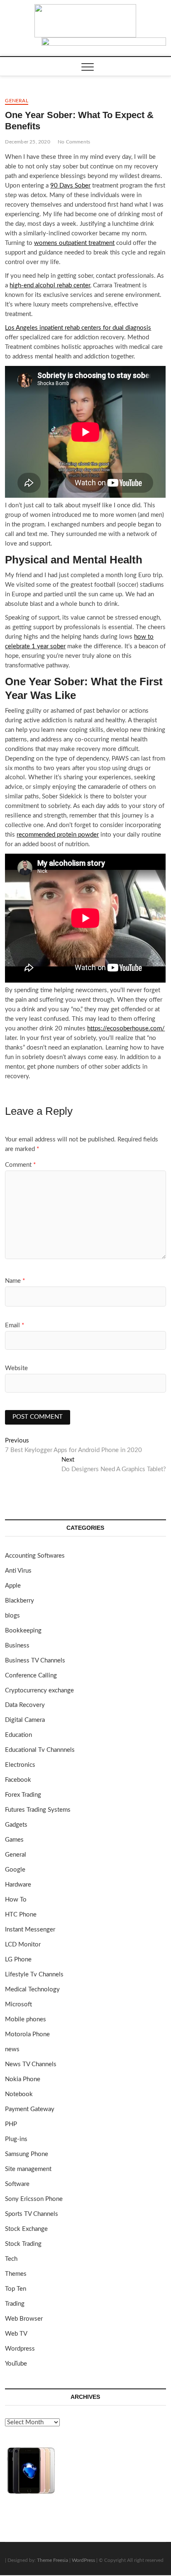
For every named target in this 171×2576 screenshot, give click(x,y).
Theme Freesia (53, 2560)
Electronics (20, 1765)
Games (14, 1840)
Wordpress (20, 2349)
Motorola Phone (27, 2034)
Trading (15, 2304)
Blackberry (20, 1601)
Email (15, 1325)
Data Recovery (25, 1705)
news (12, 2049)
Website (16, 1368)
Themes (16, 2274)
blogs (12, 1616)
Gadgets (16, 1825)
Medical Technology (32, 1989)
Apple (13, 1586)
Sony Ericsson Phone (34, 2199)
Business (17, 1646)
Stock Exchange (26, 2229)
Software (17, 2184)
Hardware (18, 1885)
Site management (28, 2169)
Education (18, 1735)
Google (15, 1870)
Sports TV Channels (32, 2214)
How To (16, 1900)
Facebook (18, 1780)
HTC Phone (21, 1915)
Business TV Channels (35, 1661)
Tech (11, 2259)
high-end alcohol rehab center (50, 285)
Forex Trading (23, 1795)
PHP (11, 2124)
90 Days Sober (70, 186)
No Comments (74, 142)
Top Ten (16, 2289)
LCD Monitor (23, 1945)
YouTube (16, 2364)
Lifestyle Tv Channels (34, 1975)
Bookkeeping (23, 1631)
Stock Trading (23, 2244)
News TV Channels (31, 2064)
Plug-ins (16, 2139)
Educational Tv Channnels (40, 1750)
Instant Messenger (30, 1930)
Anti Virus (18, 1571)
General (16, 101)
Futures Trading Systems (38, 1810)
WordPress (83, 2560)
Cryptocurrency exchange (39, 1691)
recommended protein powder (58, 835)
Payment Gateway (30, 2109)
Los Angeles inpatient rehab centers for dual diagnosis (78, 328)
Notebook (19, 2094)
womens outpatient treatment (74, 243)
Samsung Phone (27, 2154)
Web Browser (24, 2319)
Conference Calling (31, 1676)
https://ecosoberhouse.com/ (126, 1029)
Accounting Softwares (35, 1556)
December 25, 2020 (27, 142)
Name (15, 1281)
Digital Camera (25, 1720)
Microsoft (18, 2004)
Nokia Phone (23, 2079)
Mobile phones (26, 2019)
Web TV (16, 2334)
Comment (20, 1165)
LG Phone (18, 1960)
